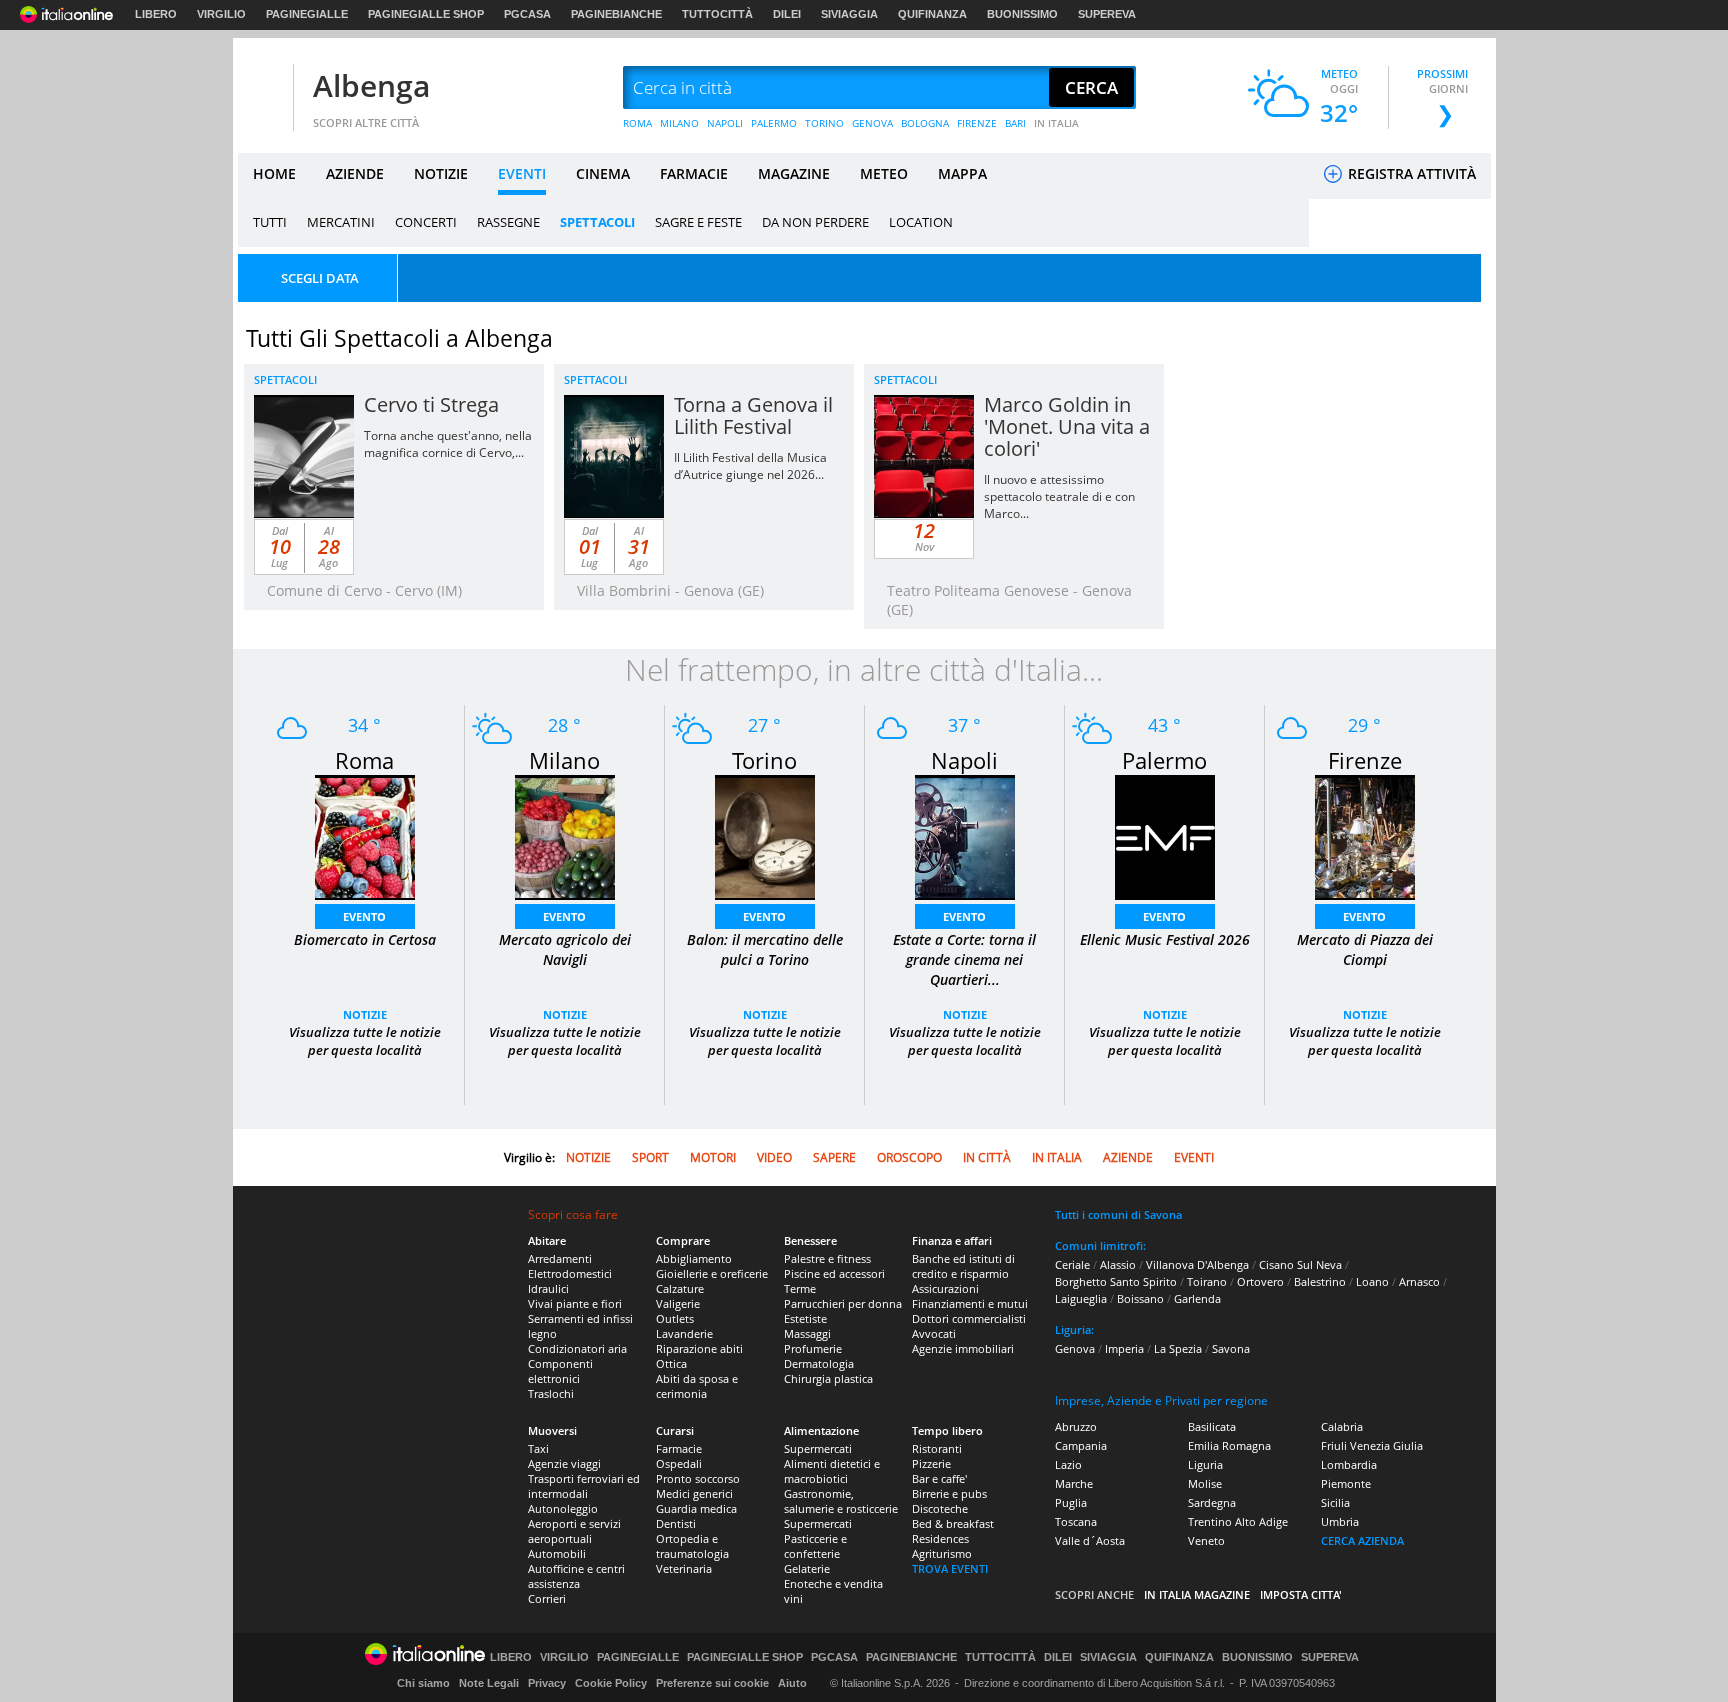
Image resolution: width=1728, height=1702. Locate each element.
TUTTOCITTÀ (717, 14)
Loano (1372, 1281)
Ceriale (1072, 1264)
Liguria (1205, 1464)
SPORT (650, 1157)
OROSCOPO (909, 1157)
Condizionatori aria (577, 1348)
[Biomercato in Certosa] (365, 835)
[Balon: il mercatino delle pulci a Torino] (765, 835)
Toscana (1076, 1521)
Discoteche (940, 1508)
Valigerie (678, 1303)
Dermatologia (819, 1363)
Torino (764, 760)
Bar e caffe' (939, 1478)
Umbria (1340, 1521)
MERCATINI (341, 222)
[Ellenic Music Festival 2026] (1165, 835)
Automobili (557, 1553)
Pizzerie (931, 1463)
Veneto (1206, 1540)
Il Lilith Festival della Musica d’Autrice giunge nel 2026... (750, 466)
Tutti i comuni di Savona (1118, 1214)
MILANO (679, 123)
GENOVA (872, 123)
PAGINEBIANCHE (616, 14)
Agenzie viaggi (564, 1463)
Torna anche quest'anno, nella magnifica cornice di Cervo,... (448, 444)
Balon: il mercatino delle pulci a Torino (765, 949)
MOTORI (713, 1157)
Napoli (964, 760)
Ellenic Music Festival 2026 (1165, 939)
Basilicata (1212, 1426)
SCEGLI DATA (320, 278)
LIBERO (156, 14)
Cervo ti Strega (431, 404)
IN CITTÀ (987, 1157)
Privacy (547, 1683)
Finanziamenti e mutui (970, 1303)
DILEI (787, 14)
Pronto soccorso (698, 1478)
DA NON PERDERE (815, 222)
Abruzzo (1076, 1426)
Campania (1081, 1445)
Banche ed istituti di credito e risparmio (963, 1266)
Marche (1074, 1483)
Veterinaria (684, 1568)
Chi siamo (423, 1683)
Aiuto (792, 1683)
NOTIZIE (441, 173)
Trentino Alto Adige (1238, 1521)
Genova (1075, 1348)
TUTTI (270, 222)
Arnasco (1419, 1281)
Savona (1231, 1348)
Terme (800, 1288)
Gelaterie (807, 1568)
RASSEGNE (508, 222)
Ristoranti (937, 1448)
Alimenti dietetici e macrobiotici (832, 1471)
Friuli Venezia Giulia (1372, 1445)
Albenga (371, 85)
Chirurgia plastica (828, 1378)
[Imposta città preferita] (263, 88)
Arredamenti (560, 1258)
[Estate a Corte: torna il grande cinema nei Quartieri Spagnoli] (965, 835)
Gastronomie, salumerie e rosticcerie (841, 1501)
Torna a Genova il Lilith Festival (753, 415)
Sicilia (1335, 1502)
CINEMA (603, 173)
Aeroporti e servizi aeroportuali (574, 1531)
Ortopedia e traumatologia (692, 1546)
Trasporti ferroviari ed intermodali (584, 1486)
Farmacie (679, 1448)
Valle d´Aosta (1090, 1540)
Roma (364, 760)
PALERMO (774, 123)
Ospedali (679, 1463)
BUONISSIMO (1022, 14)
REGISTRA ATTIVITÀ (1410, 173)
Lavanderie (684, 1333)
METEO (884, 173)
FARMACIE (694, 173)
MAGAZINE (794, 173)
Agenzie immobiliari (963, 1348)
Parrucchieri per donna (843, 1303)
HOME (274, 173)
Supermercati (818, 1448)
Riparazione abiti (699, 1348)
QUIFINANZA (932, 14)
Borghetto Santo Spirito (1116, 1281)
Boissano (1140, 1298)
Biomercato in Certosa (365, 939)
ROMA (637, 123)
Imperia (1124, 1348)
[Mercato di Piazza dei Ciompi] (1365, 835)
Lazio (1068, 1464)
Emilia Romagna (1229, 1445)
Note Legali (489, 1683)
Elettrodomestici (570, 1273)
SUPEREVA (1107, 14)
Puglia (1071, 1502)
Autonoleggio (563, 1508)
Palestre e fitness (827, 1258)
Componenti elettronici (560, 1371)
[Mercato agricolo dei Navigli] (565, 835)
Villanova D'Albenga (1197, 1264)
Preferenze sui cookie (712, 1683)
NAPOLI (725, 123)
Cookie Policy (611, 1683)
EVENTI (522, 173)
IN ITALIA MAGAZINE (1197, 1594)
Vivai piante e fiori (575, 1303)
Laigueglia (1081, 1298)
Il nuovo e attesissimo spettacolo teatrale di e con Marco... (1059, 496)
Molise (1205, 1483)
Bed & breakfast (953, 1523)
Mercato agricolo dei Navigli (565, 949)
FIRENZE (977, 123)
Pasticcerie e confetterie (815, 1546)
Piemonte (1346, 1483)
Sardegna (1212, 1502)
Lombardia (1349, 1464)
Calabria (1342, 1426)
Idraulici (548, 1288)
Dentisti (676, 1523)
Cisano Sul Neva (1300, 1264)
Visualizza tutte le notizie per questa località (365, 1041)
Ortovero (1260, 1281)
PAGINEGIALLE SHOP (426, 14)
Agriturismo (942, 1553)
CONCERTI (426, 222)
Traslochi (551, 1393)
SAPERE (834, 1157)
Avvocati (934, 1333)
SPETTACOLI (597, 222)
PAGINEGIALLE (307, 14)
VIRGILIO (221, 14)
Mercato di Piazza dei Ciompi (1365, 949)
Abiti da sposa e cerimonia (697, 1386)
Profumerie (813, 1348)
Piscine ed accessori (834, 1273)
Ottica (671, 1363)
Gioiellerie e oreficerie (712, 1273)
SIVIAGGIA (849, 14)
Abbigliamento (694, 1258)
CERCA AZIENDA (1362, 1540)
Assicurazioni (945, 1288)
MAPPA (962, 173)
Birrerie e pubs (949, 1493)
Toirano (1207, 1281)
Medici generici (694, 1493)
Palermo (1164, 760)
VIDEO (774, 1157)
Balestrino (1320, 1281)
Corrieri (547, 1598)
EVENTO (364, 916)
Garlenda (1197, 1298)
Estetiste (805, 1318)
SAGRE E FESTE (698, 222)
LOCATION (921, 222)
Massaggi (807, 1333)
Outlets (675, 1318)
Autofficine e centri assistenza (576, 1576)
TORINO (824, 123)
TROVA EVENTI (950, 1568)
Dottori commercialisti (969, 1318)
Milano (564, 760)
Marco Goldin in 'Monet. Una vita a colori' (1067, 426)
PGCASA (527, 14)
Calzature (680, 1288)
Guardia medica (696, 1508)
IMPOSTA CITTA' (1301, 1594)
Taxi (538, 1448)
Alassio (1118, 1264)
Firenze (1365, 760)
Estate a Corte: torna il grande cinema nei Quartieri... (964, 959)
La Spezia (1178, 1348)
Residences (940, 1538)
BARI (1015, 123)
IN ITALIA (1056, 123)
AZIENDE (355, 173)
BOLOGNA (925, 123)
